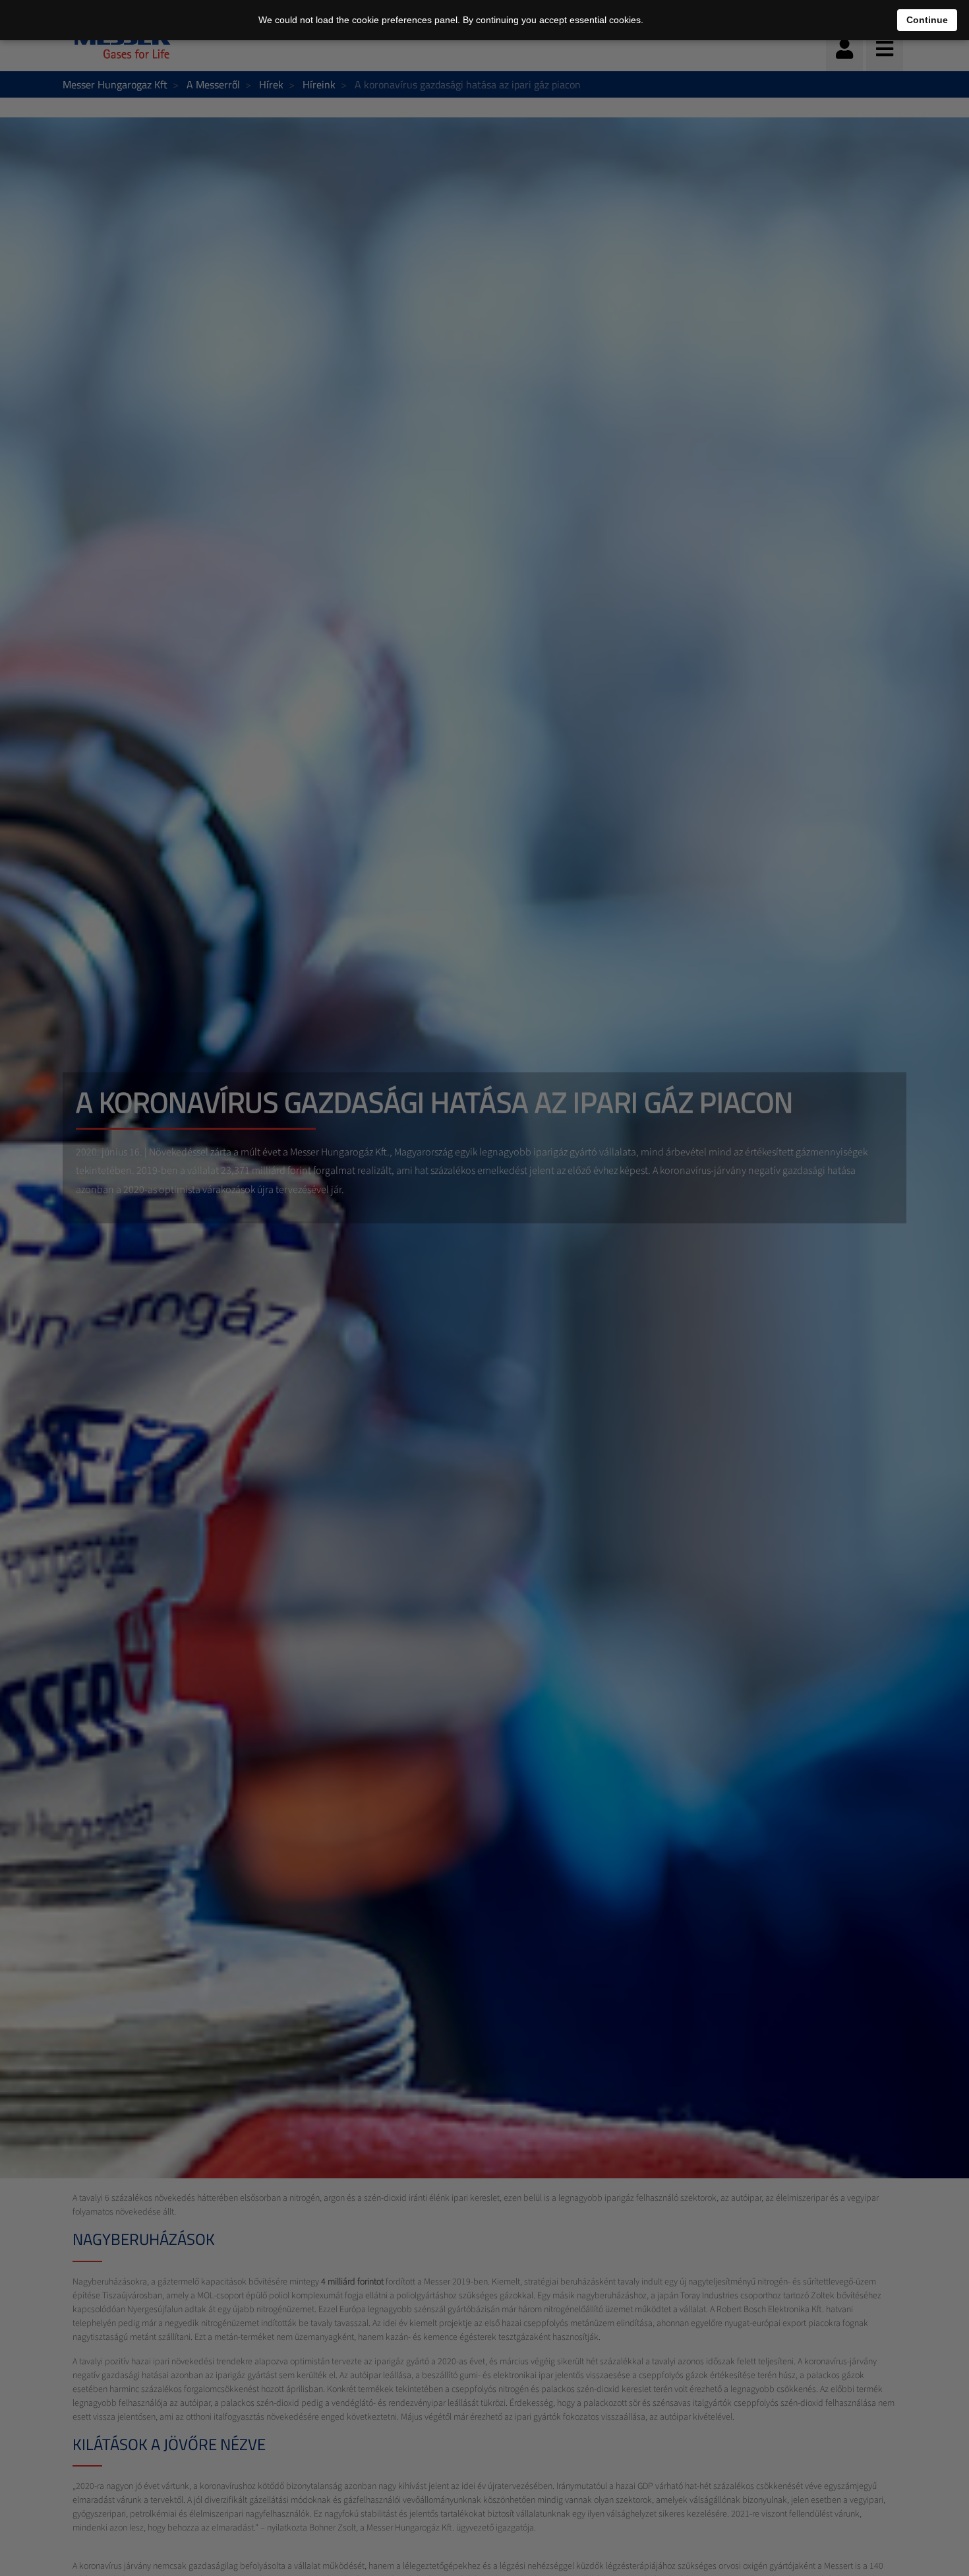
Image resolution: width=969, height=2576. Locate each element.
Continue (927, 20)
